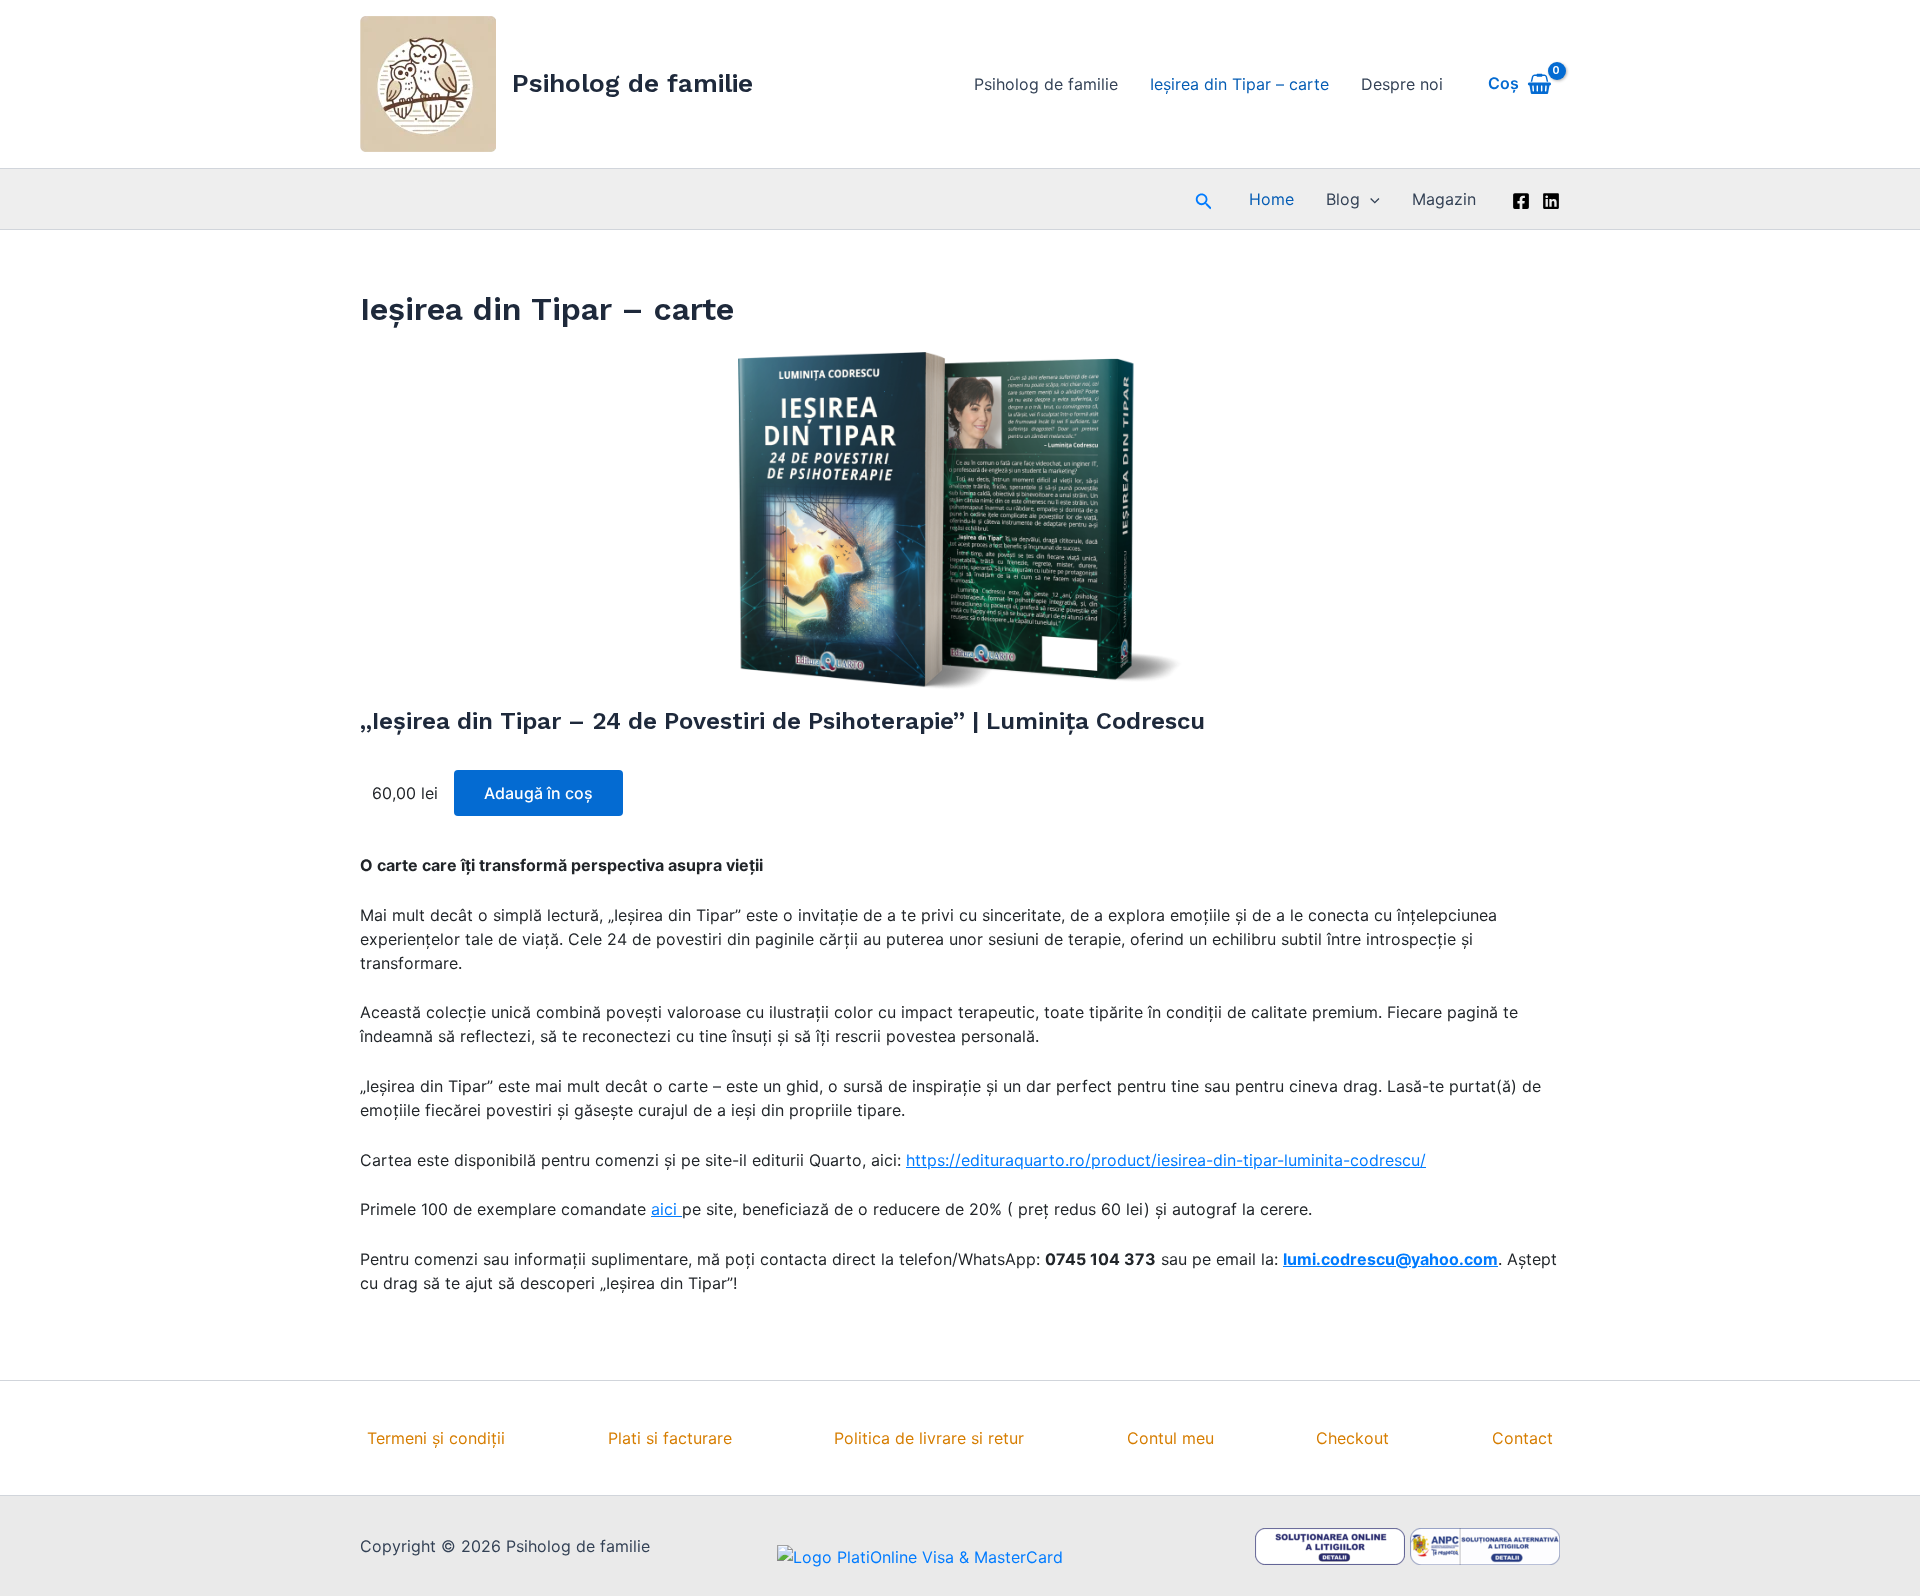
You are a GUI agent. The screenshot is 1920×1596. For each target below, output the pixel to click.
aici (666, 1209)
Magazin (1444, 199)
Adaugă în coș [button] (538, 793)
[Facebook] (1521, 201)
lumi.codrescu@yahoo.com (1390, 1259)
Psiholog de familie (632, 83)
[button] (1204, 199)
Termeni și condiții (436, 1438)
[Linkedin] (1551, 201)
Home (1271, 199)
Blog (1343, 199)
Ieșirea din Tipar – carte (1239, 84)
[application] (1370, 199)
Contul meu (1170, 1438)
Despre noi (1402, 84)
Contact (1522, 1438)
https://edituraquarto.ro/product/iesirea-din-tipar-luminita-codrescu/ (1166, 1160)
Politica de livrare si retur (929, 1438)
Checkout (1352, 1438)
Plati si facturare (670, 1438)
